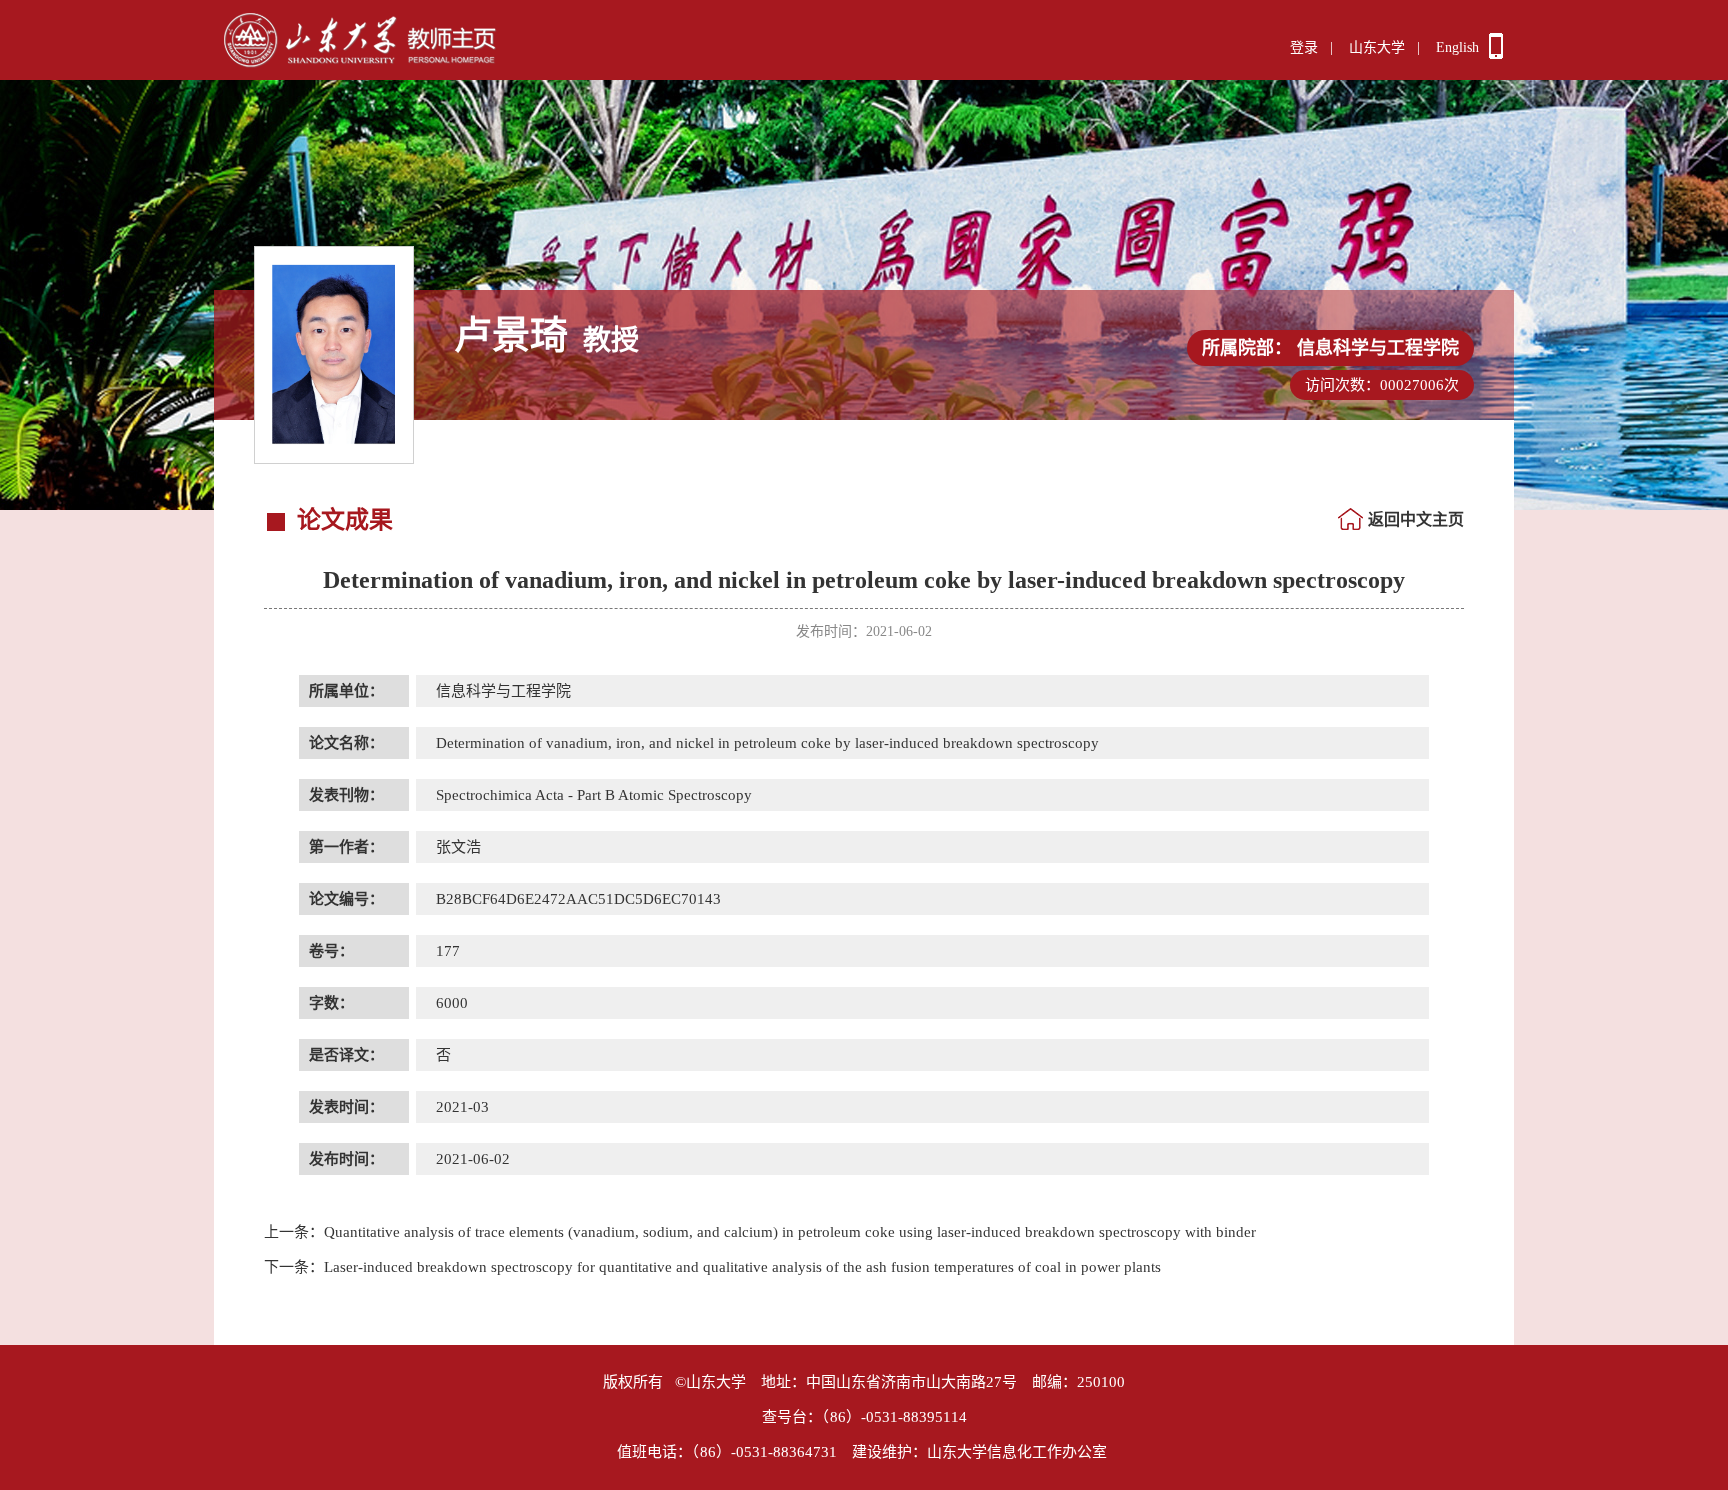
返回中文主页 (1416, 519)
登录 (1304, 47)
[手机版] (1496, 54)
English (1457, 47)
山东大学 (1377, 47)
